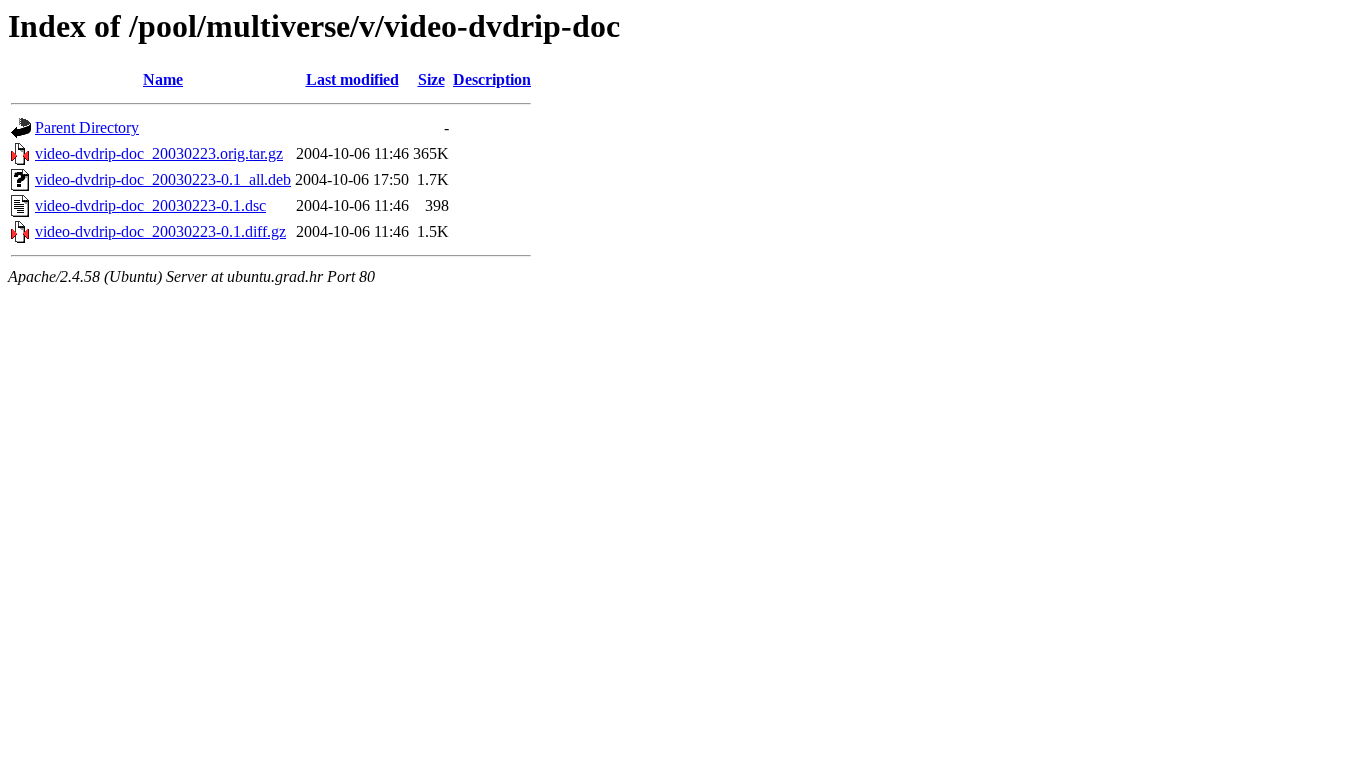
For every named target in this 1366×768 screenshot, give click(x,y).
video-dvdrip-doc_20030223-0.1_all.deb (163, 179)
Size (431, 79)
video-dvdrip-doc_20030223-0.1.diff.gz (160, 231)
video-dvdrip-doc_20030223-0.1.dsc (150, 205)
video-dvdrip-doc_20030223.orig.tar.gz (159, 153)
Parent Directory (87, 127)
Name (163, 79)
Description (492, 79)
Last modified (352, 79)
